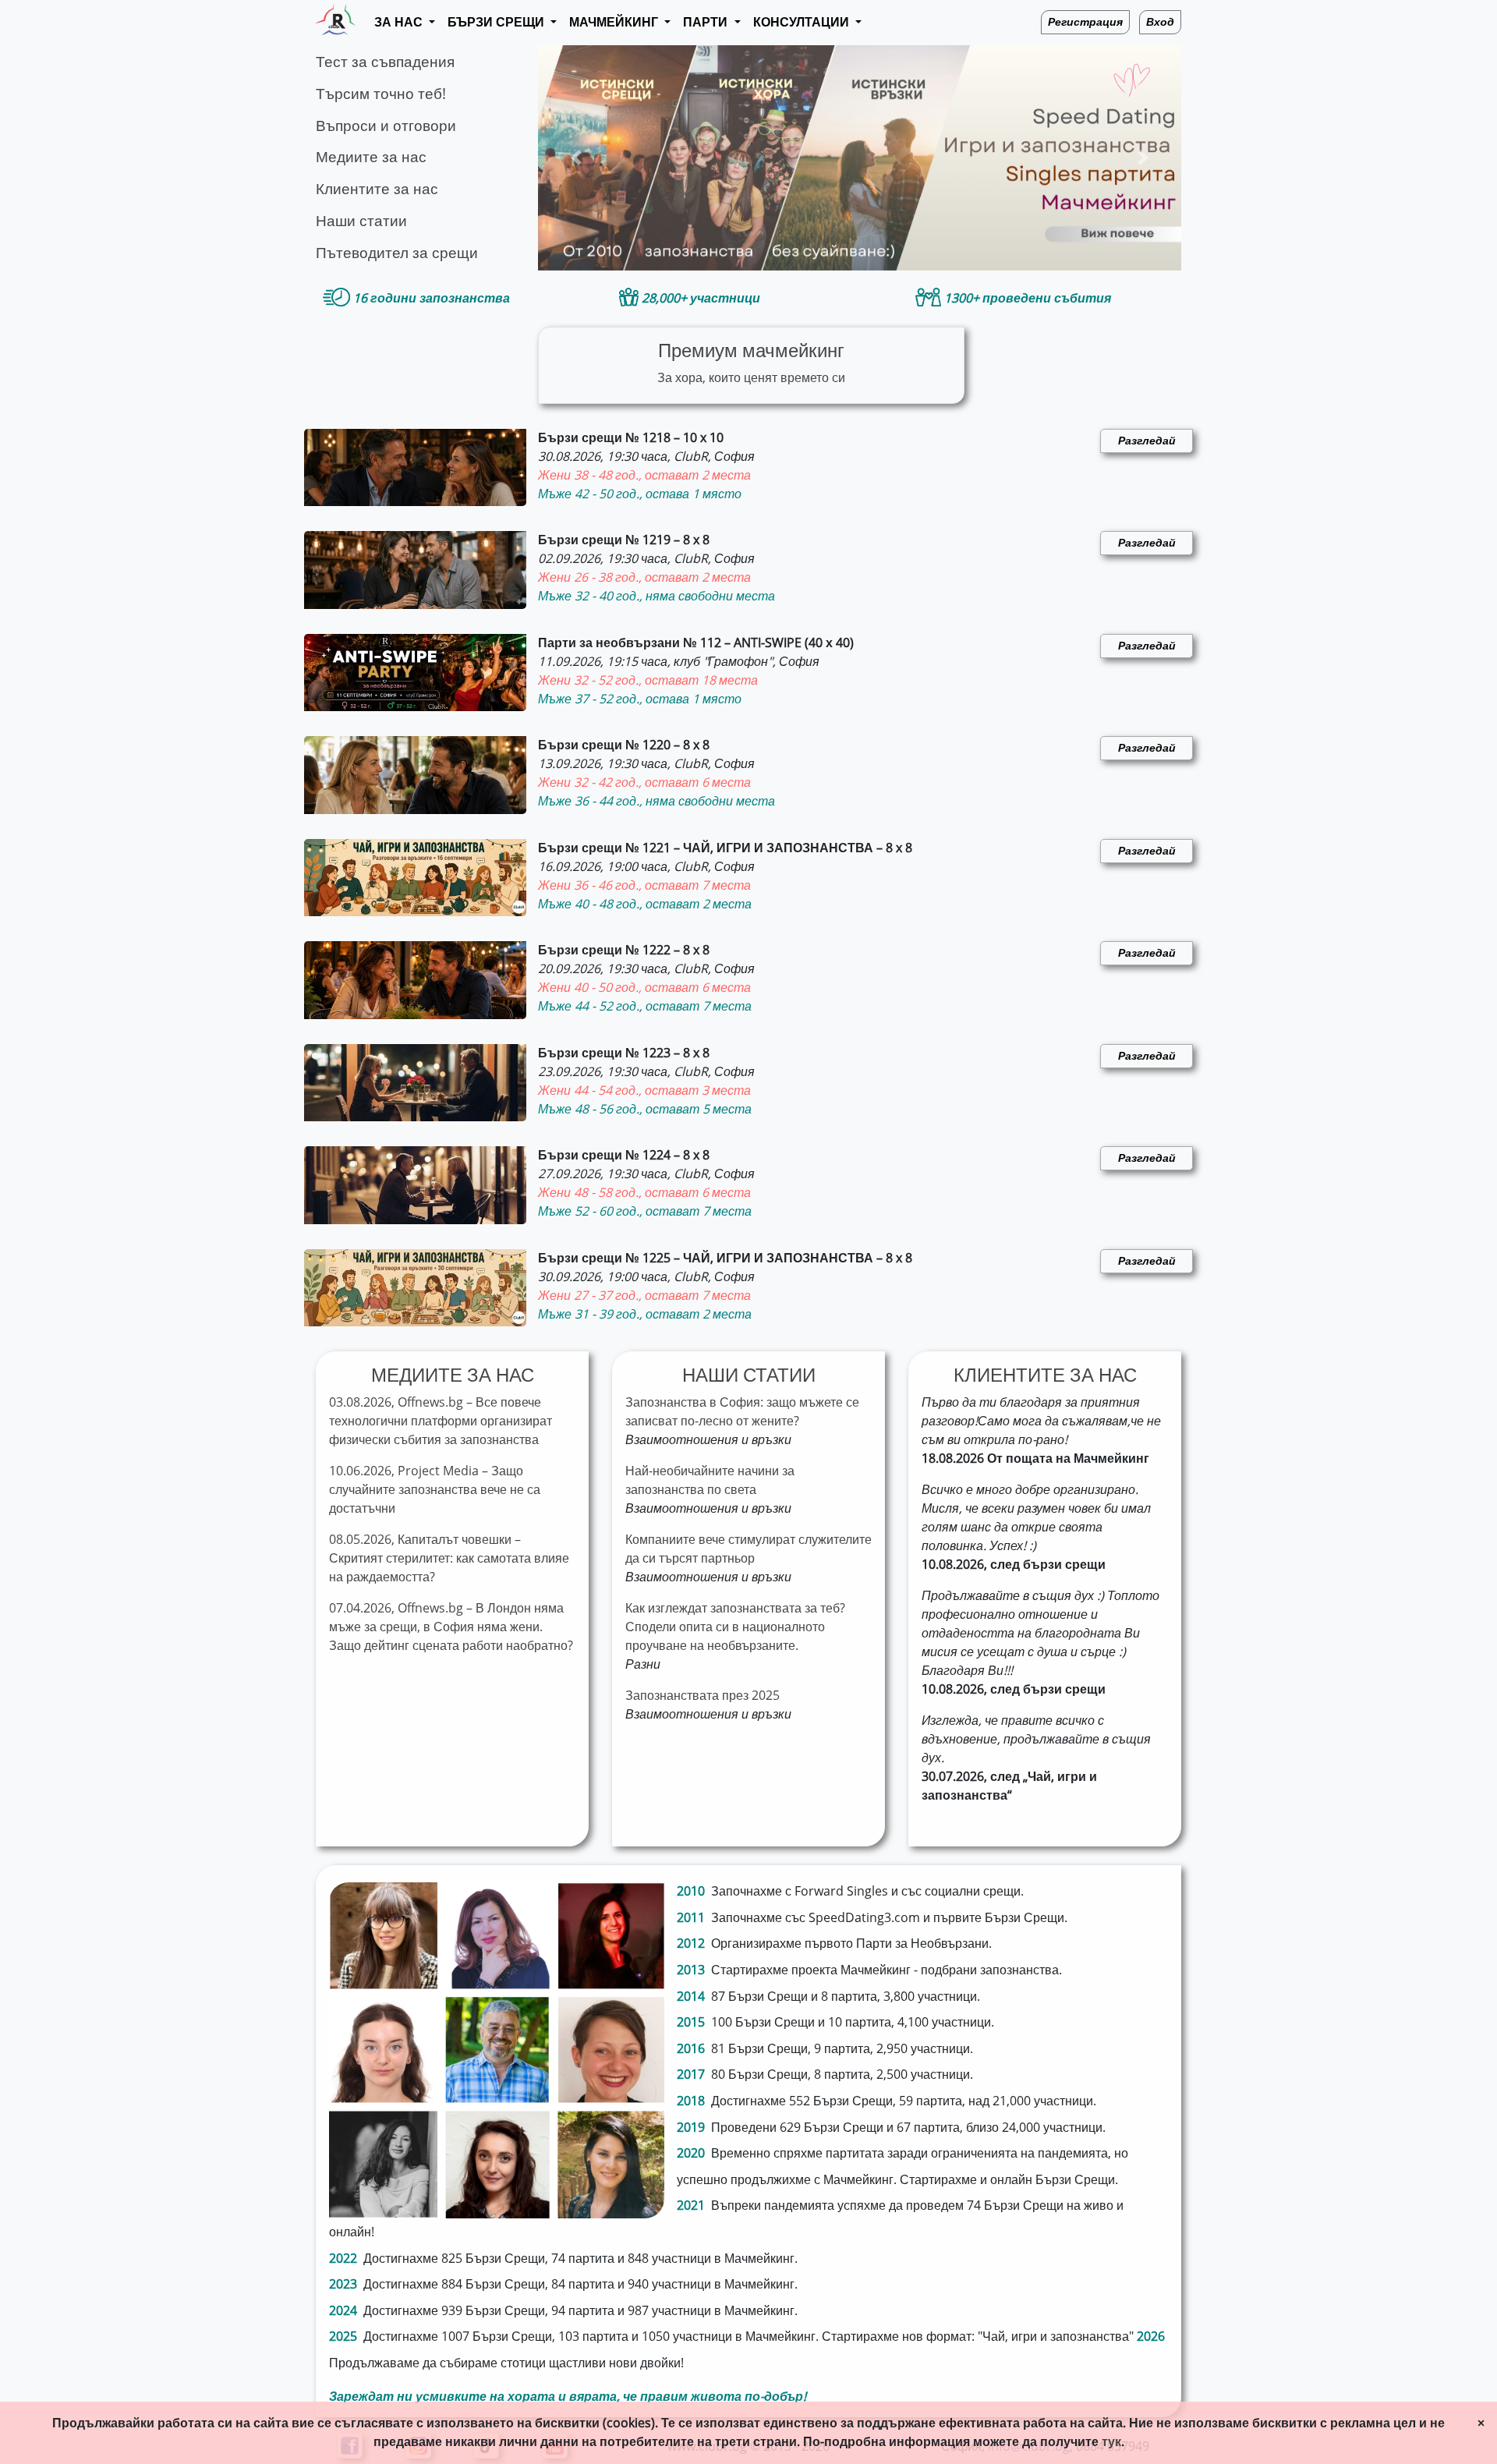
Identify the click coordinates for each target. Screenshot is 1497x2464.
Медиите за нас (371, 157)
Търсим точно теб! (381, 94)
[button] (576, 158)
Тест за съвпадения (385, 62)
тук (1111, 2442)
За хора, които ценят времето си (751, 363)
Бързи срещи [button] (497, 22)
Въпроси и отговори (386, 126)
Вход (1160, 22)
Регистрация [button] (1085, 22)
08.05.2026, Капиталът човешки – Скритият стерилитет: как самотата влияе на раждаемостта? (449, 1558)
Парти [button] (707, 22)
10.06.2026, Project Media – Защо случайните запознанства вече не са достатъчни (435, 1490)
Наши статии (361, 221)
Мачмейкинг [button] (615, 22)
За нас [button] (400, 22)
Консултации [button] (803, 22)
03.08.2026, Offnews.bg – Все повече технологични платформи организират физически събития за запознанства (441, 1421)
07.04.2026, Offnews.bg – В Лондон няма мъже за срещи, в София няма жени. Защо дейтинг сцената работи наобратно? (451, 1627)
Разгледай (1147, 441)
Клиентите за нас (377, 189)
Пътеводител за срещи (397, 253)
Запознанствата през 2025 (702, 1696)
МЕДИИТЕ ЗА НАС (453, 1375)
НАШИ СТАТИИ (749, 1375)
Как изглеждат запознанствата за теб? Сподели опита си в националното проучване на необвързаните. (735, 1627)
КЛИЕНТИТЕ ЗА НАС (1045, 1375)
